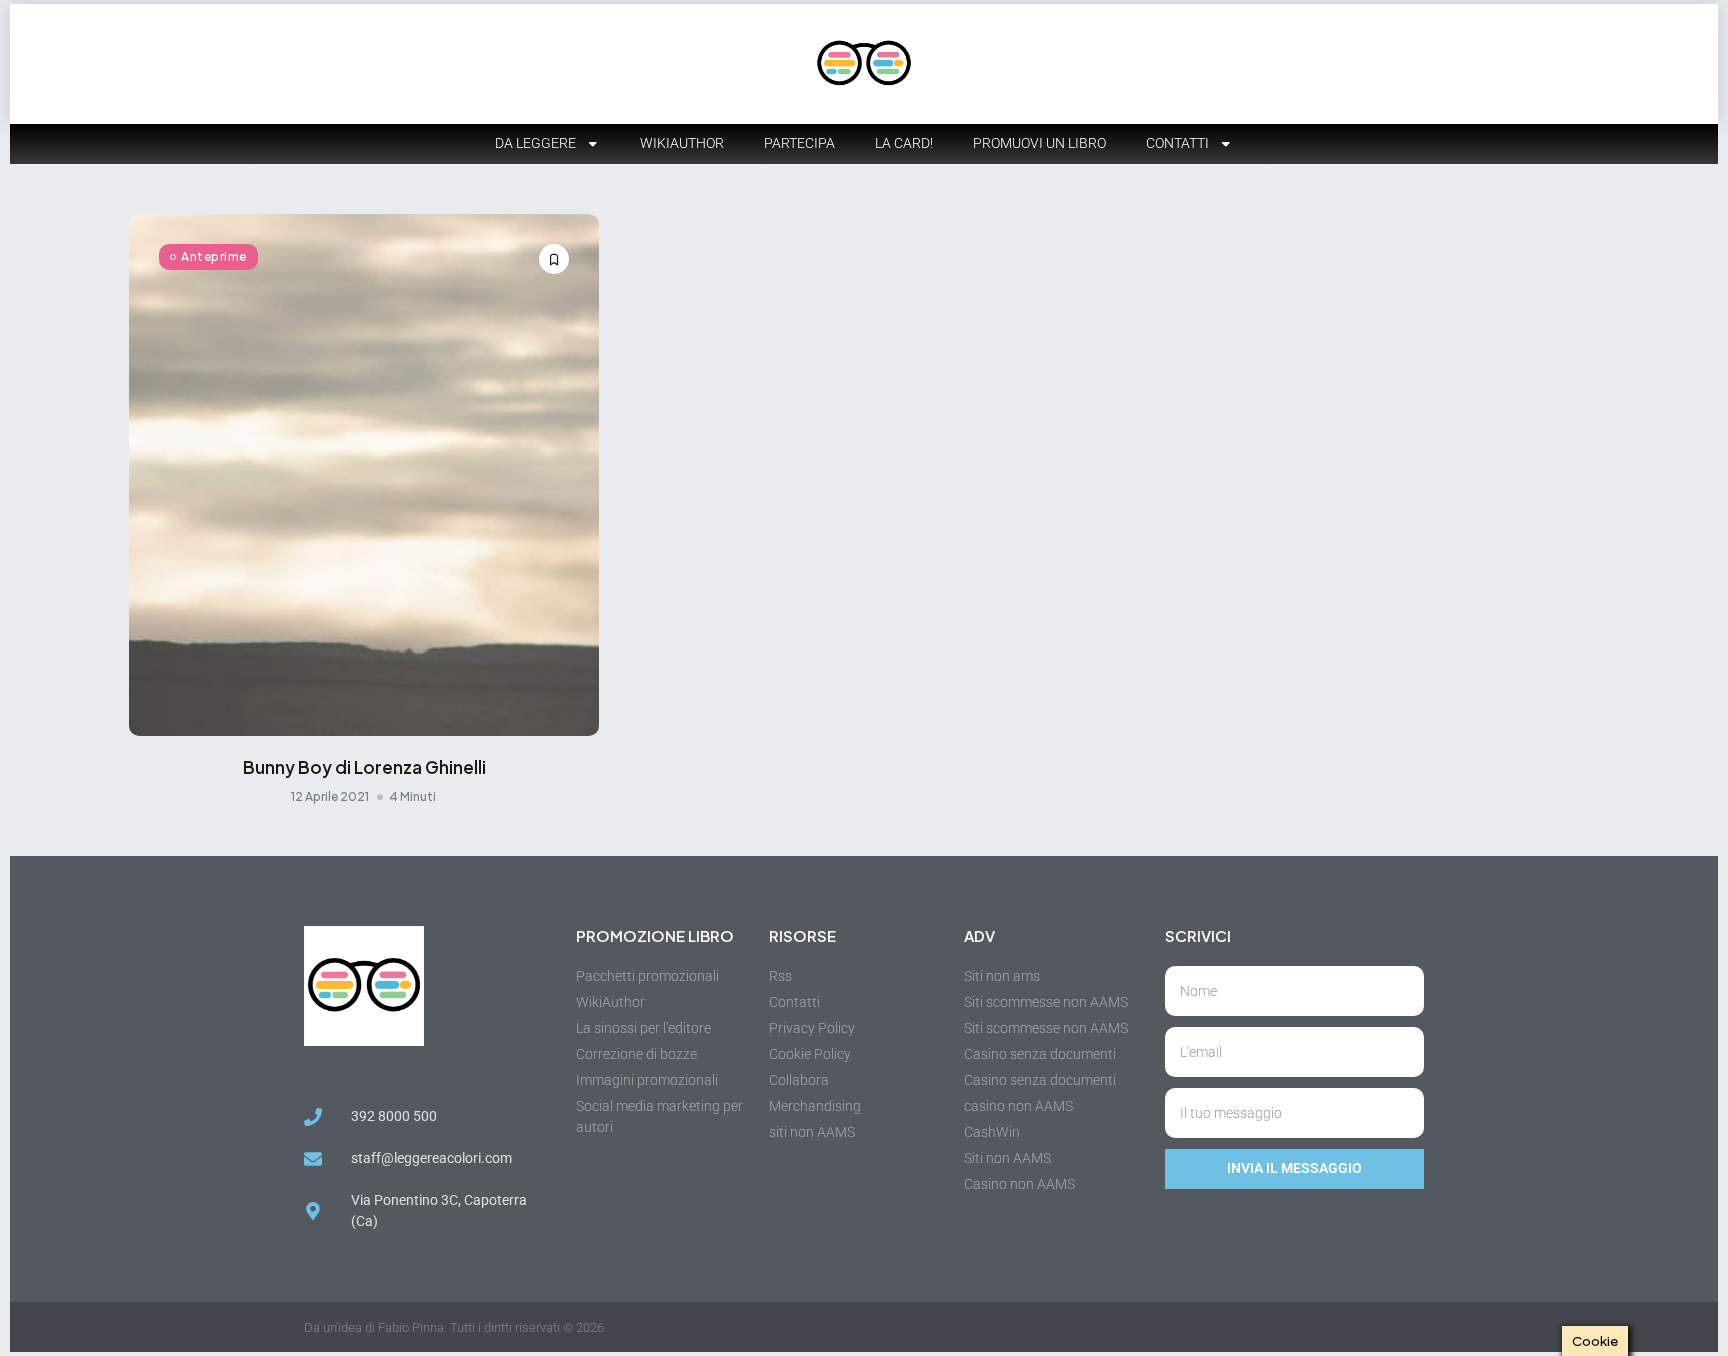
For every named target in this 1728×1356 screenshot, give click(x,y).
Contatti (1177, 143)
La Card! (904, 143)
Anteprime (214, 256)
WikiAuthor (682, 143)
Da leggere (535, 143)
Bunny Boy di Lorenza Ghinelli (364, 767)
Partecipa (799, 143)
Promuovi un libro (1039, 143)
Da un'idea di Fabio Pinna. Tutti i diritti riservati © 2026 (454, 1327)
